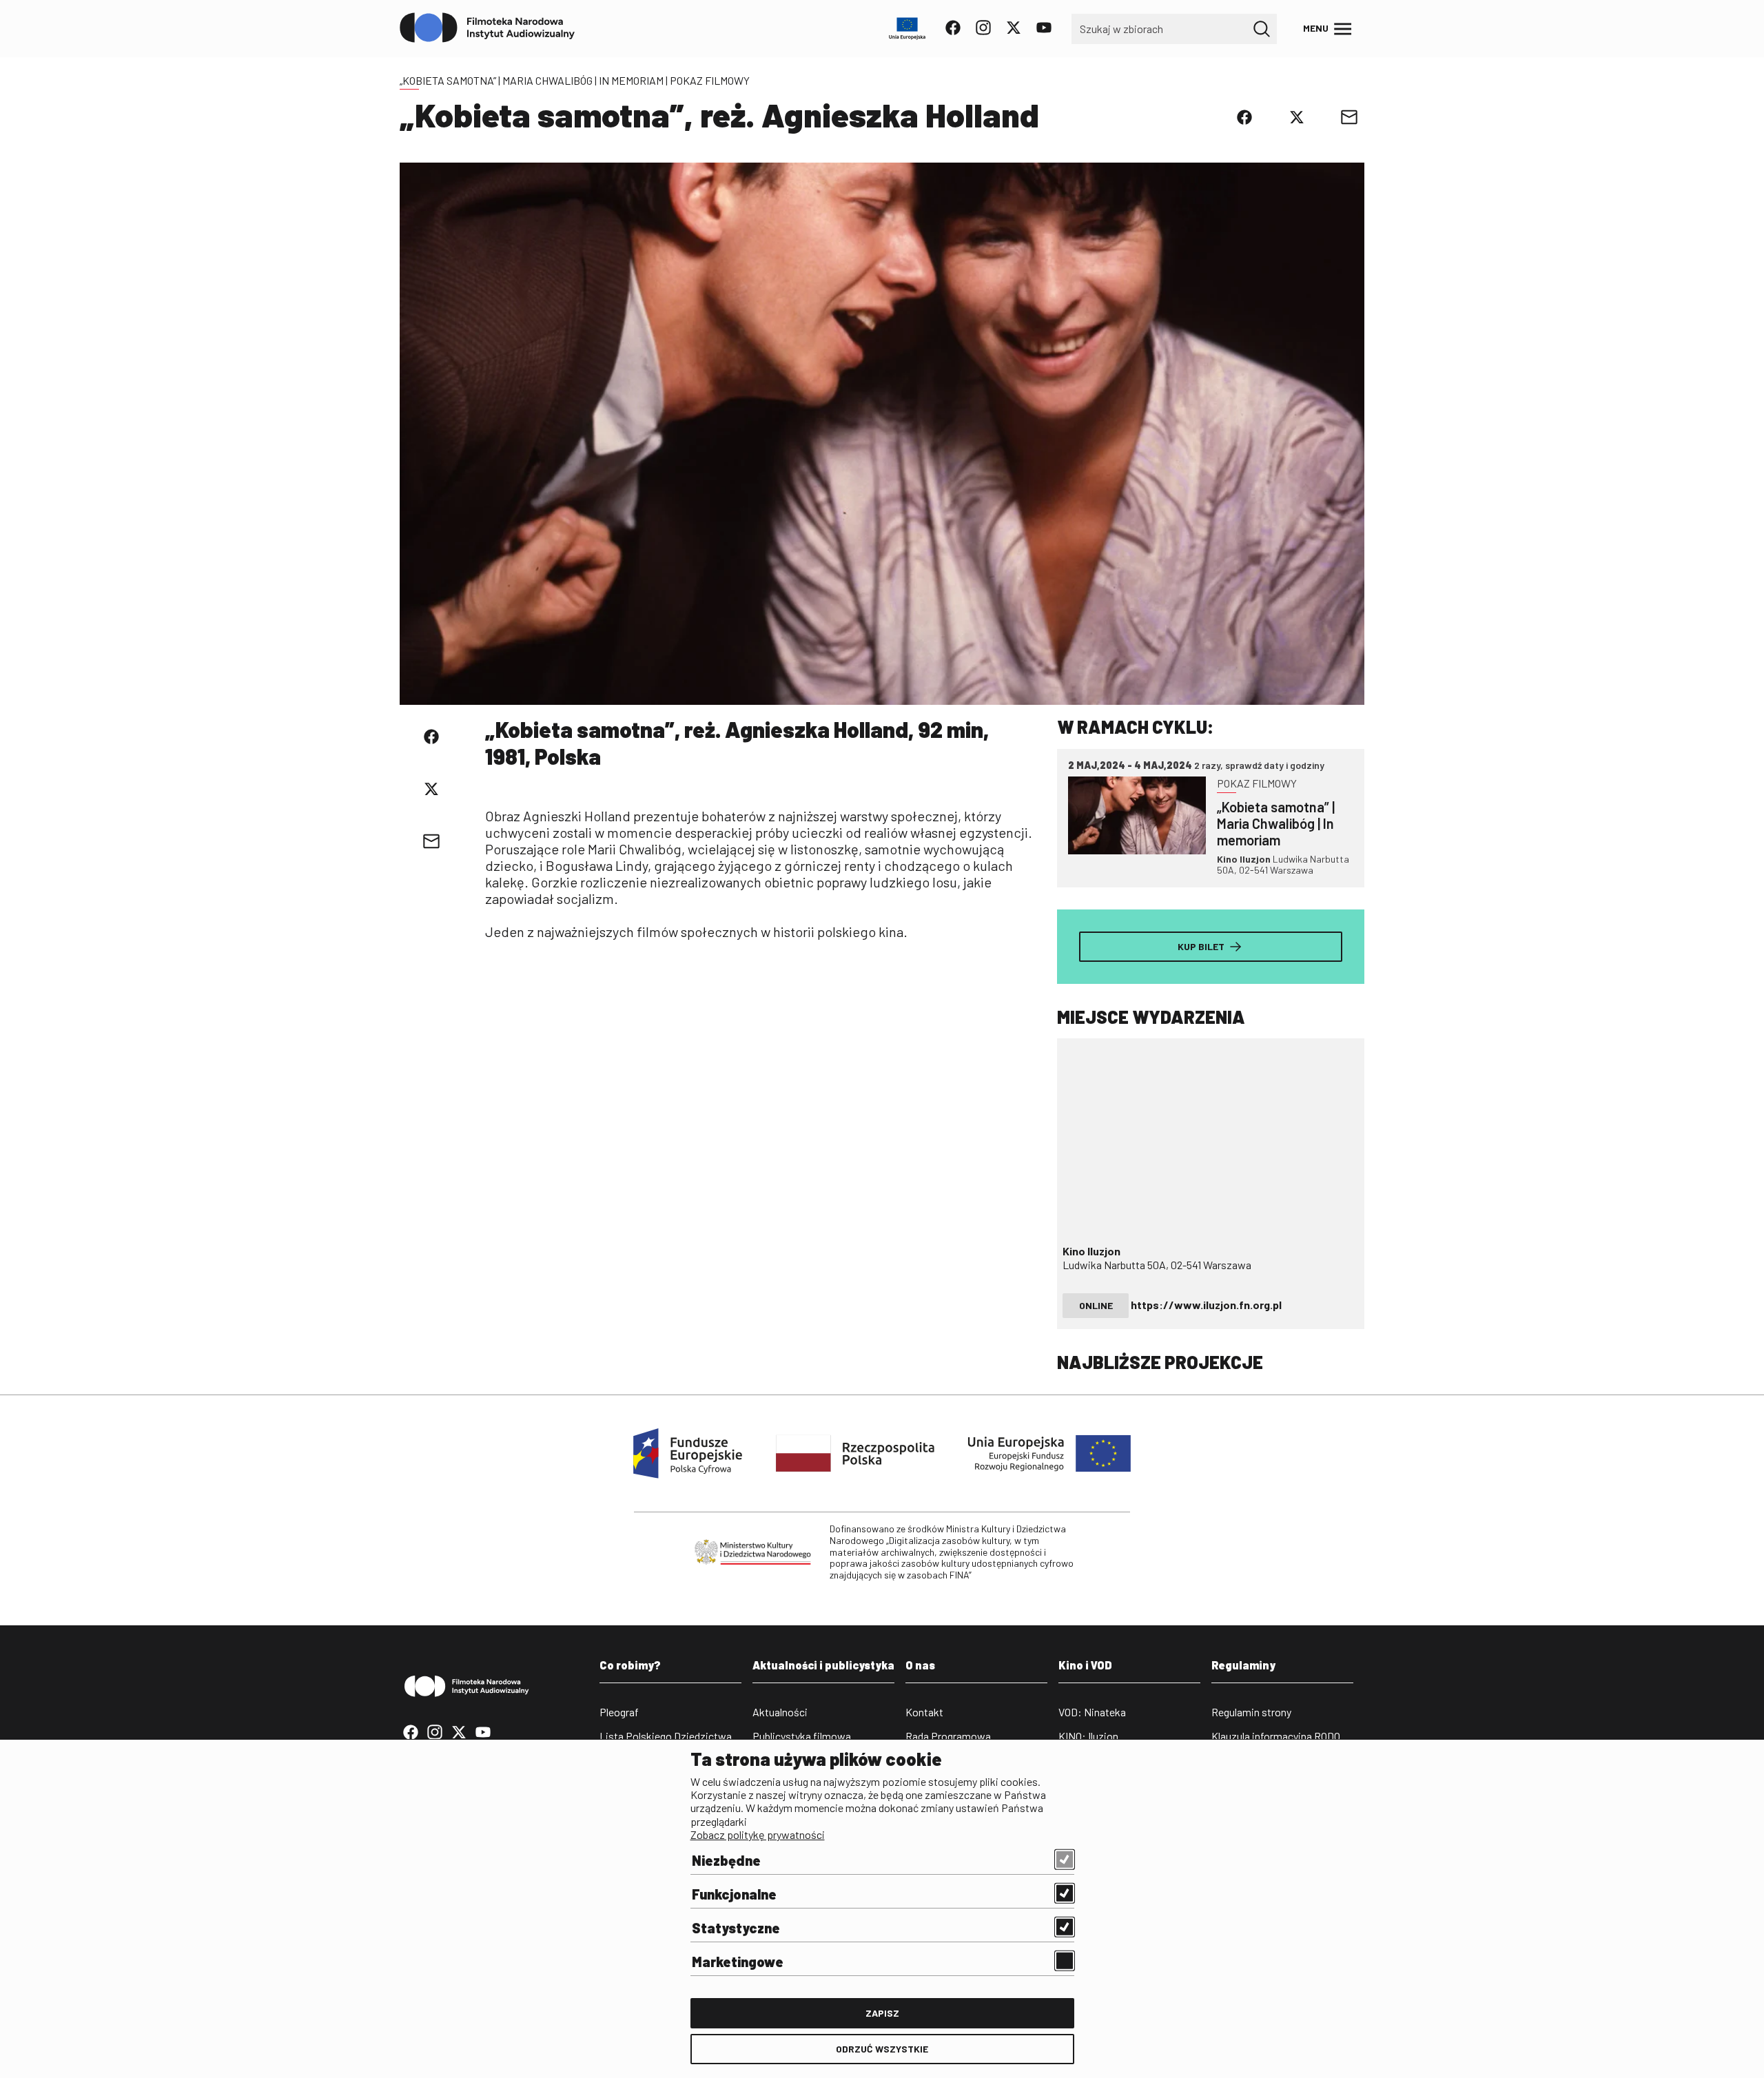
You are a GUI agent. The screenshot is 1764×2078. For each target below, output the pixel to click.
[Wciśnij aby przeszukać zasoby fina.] (1262, 29)
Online (1096, 1305)
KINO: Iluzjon (1088, 1736)
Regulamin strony (1251, 1712)
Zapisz (882, 2013)
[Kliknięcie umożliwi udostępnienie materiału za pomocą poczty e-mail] (1349, 117)
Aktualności (780, 1712)
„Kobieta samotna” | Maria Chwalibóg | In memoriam (532, 80)
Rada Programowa (948, 1736)
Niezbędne (726, 1860)
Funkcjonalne (734, 1894)
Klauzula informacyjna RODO (1276, 1736)
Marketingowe (738, 1962)
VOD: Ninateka (1092, 1712)
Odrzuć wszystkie (882, 2049)
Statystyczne (736, 1928)
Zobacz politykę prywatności (758, 1834)
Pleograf (619, 1712)
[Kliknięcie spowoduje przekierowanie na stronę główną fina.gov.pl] (488, 28)
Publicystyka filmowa (802, 1736)
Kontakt (924, 1712)
